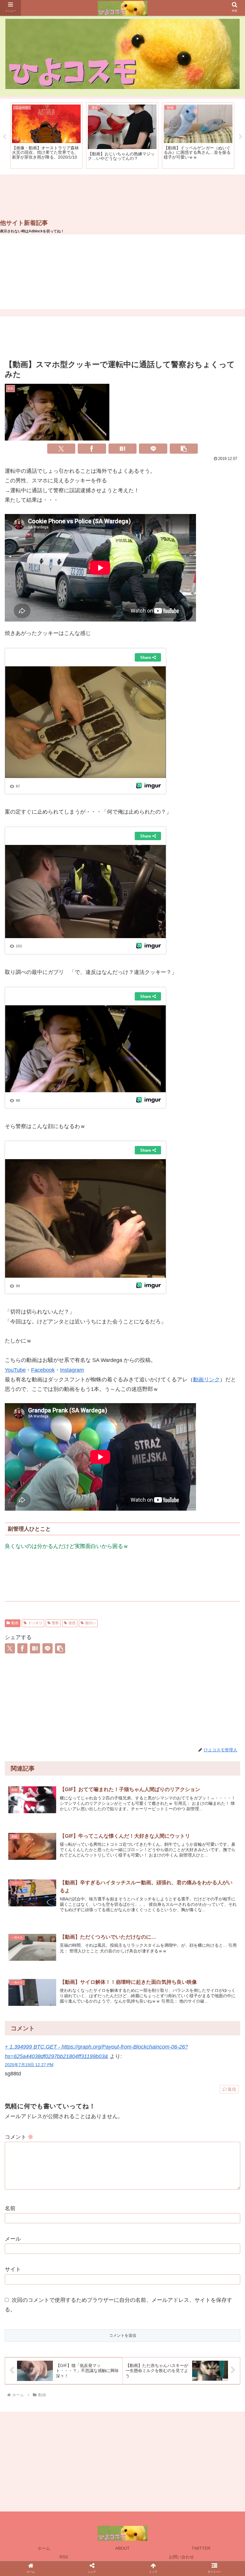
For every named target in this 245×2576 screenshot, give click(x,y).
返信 (232, 2089)
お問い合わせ (181, 2557)
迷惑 (72, 1623)
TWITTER (201, 2548)
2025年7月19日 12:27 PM (29, 2065)
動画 (15, 1623)
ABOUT (122, 2548)
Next (241, 137)
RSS (64, 2557)
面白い (91, 1623)
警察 (55, 1623)
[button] (184, 449)
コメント (19, 2137)
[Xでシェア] (61, 449)
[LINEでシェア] (153, 449)
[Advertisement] (122, 197)
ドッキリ (35, 1623)
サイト (13, 2269)
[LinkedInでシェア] (190, 1224)
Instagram (72, 1370)
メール (13, 2239)
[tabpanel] (46, 136)
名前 (10, 2208)
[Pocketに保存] (108, 1224)
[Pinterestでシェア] (163, 1224)
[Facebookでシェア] (92, 449)
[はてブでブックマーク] (123, 449)
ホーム (44, 2548)
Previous (4, 137)
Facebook (43, 1370)
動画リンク (206, 1380)
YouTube (15, 1370)
